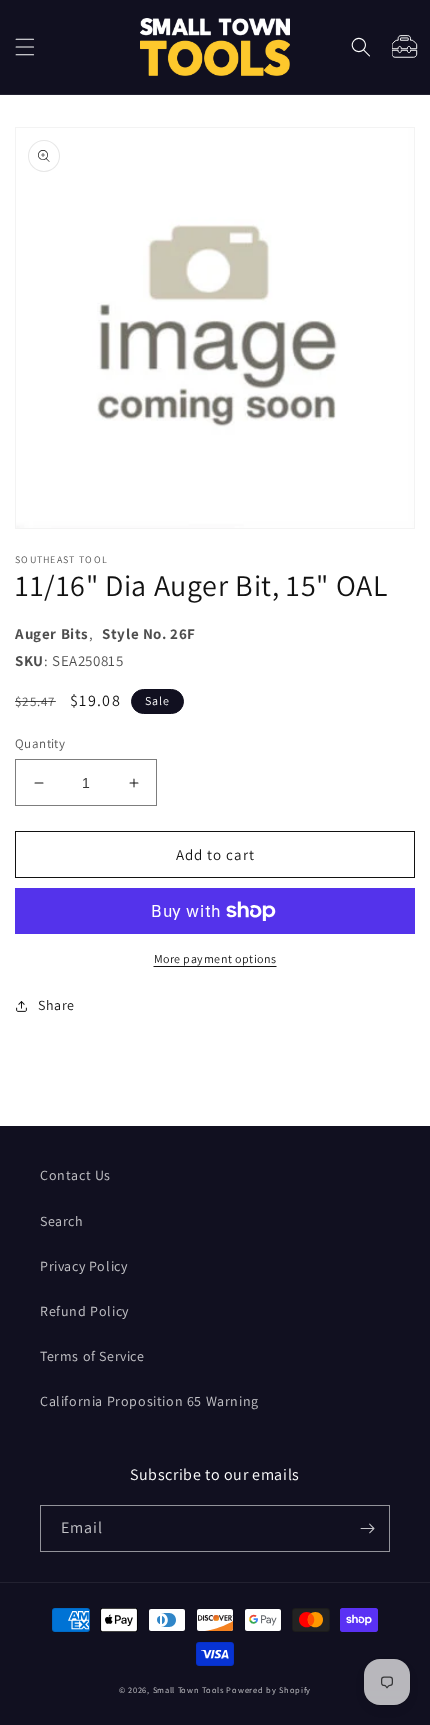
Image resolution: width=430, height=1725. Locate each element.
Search (62, 1221)
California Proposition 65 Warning (149, 1401)
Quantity (40, 743)
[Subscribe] (367, 1528)
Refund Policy (84, 1311)
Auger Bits (52, 633)
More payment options (215, 958)
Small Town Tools (188, 1689)
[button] (25, 47)
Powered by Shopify (268, 1689)
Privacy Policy (83, 1266)
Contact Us (75, 1175)
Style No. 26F (149, 633)
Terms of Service (92, 1356)
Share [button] (56, 1005)
